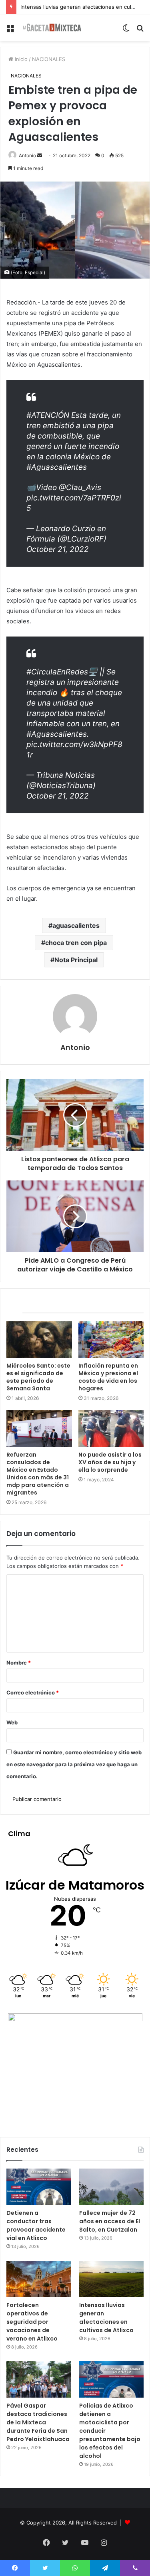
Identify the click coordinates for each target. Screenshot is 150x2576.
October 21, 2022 (58, 549)
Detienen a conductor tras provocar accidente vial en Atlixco (36, 2225)
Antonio (27, 155)
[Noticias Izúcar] (52, 28)
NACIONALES (49, 59)
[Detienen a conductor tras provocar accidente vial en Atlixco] (39, 2187)
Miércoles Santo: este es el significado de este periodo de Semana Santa (38, 1377)
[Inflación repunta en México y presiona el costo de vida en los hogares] (111, 1340)
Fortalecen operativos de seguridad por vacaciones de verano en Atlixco (32, 2322)
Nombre (19, 1663)
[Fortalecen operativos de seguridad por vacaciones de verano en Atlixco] (39, 2279)
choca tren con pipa (76, 943)
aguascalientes (76, 925)
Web (12, 1722)
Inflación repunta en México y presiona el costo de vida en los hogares (108, 1377)
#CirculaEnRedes (57, 672)
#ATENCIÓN (48, 415)
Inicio (20, 59)
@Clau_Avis (80, 487)
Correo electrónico (33, 1692)
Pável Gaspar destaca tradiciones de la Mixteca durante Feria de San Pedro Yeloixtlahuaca (38, 2422)
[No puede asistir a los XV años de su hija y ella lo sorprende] (111, 1429)
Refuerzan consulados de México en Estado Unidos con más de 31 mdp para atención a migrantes (38, 1474)
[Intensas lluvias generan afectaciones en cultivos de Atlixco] (111, 2279)
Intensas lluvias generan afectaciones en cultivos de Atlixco (106, 2318)
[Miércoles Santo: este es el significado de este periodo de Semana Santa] (39, 1340)
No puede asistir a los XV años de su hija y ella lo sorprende (110, 1462)
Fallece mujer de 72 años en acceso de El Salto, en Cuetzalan (110, 2221)
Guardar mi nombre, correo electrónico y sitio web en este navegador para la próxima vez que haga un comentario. (74, 1764)
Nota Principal (76, 960)
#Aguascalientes (57, 467)
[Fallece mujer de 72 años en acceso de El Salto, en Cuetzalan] (111, 2187)
